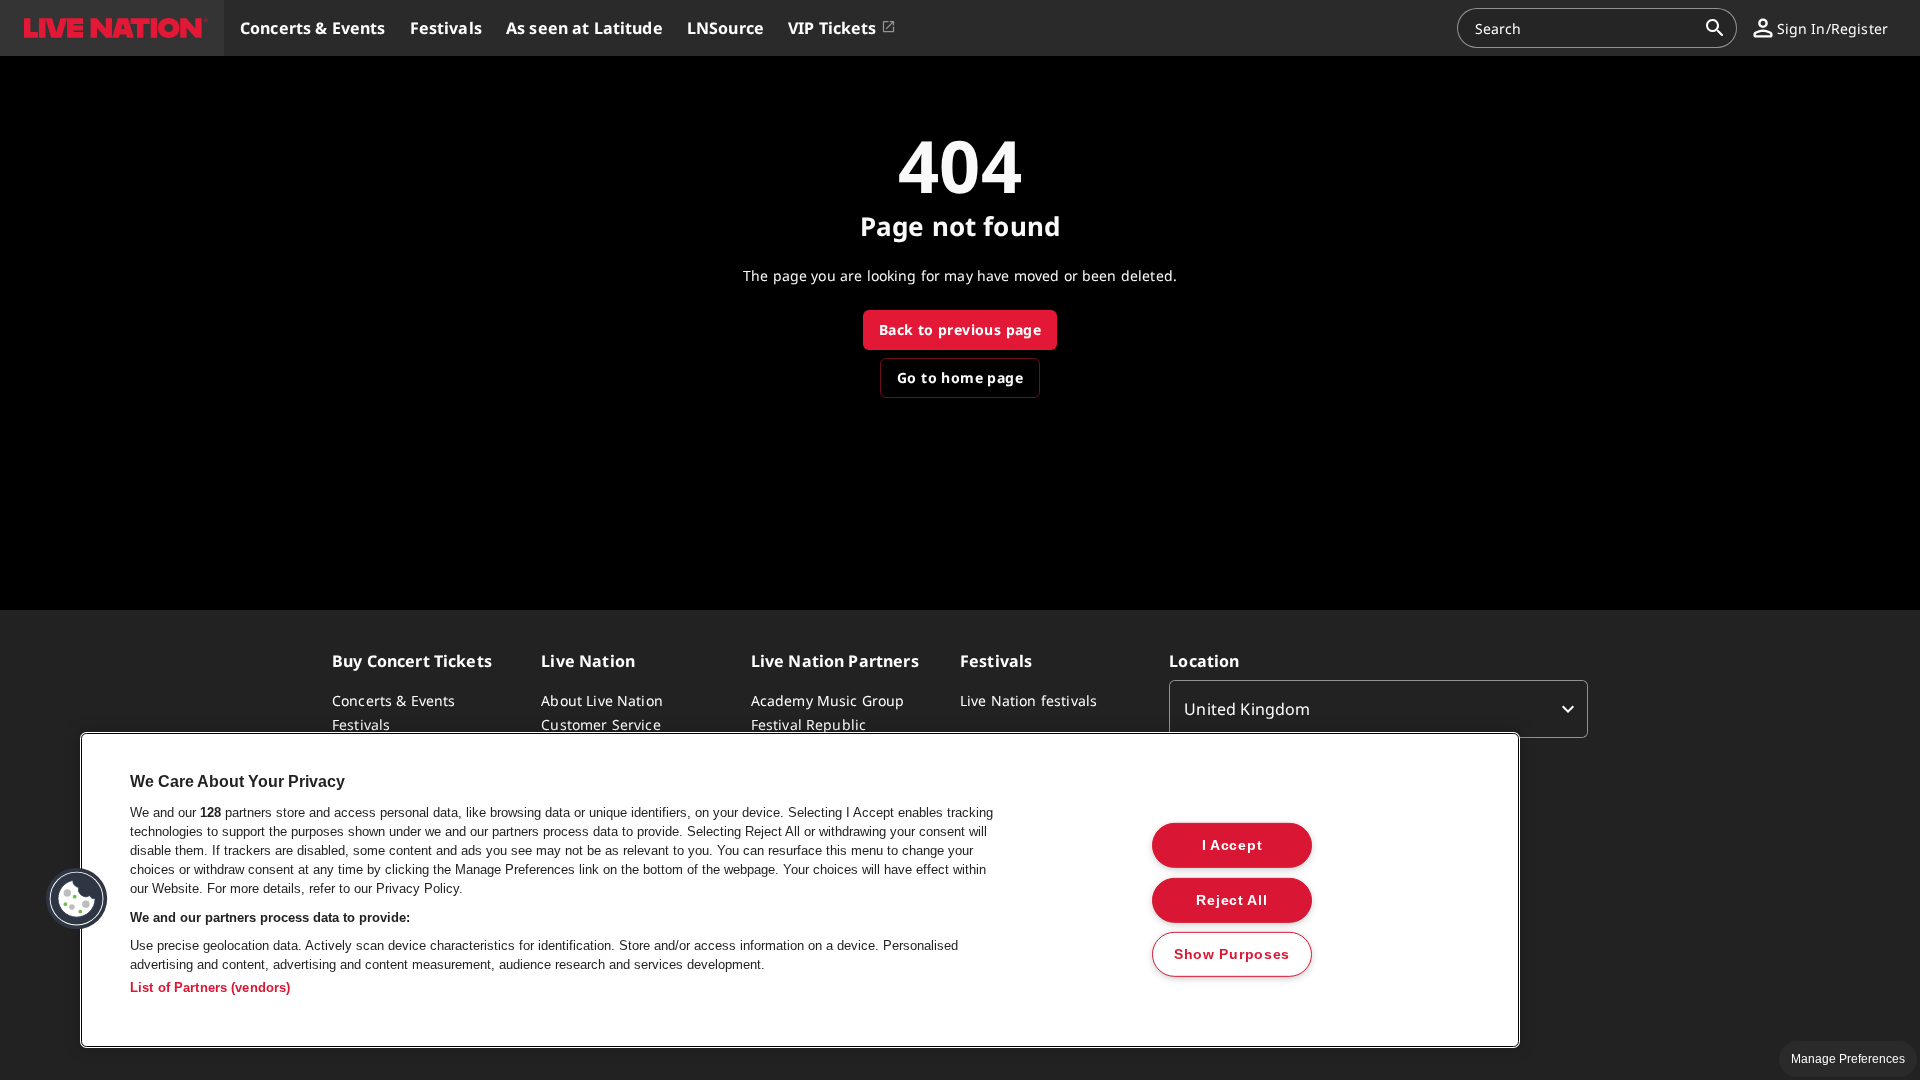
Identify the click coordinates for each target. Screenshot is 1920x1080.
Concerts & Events (394, 700)
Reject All (1231, 899)
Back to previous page (960, 329)
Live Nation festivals (1028, 700)
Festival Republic (809, 724)
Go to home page (960, 377)
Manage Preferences (1848, 1059)
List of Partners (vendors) (210, 987)
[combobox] (1585, 28)
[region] (800, 890)
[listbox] (1378, 709)
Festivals (361, 724)
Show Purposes (1232, 954)
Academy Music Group (828, 700)
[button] (112, 28)
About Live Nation (602, 700)
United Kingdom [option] (1247, 709)
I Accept (1232, 845)
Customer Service (600, 724)
